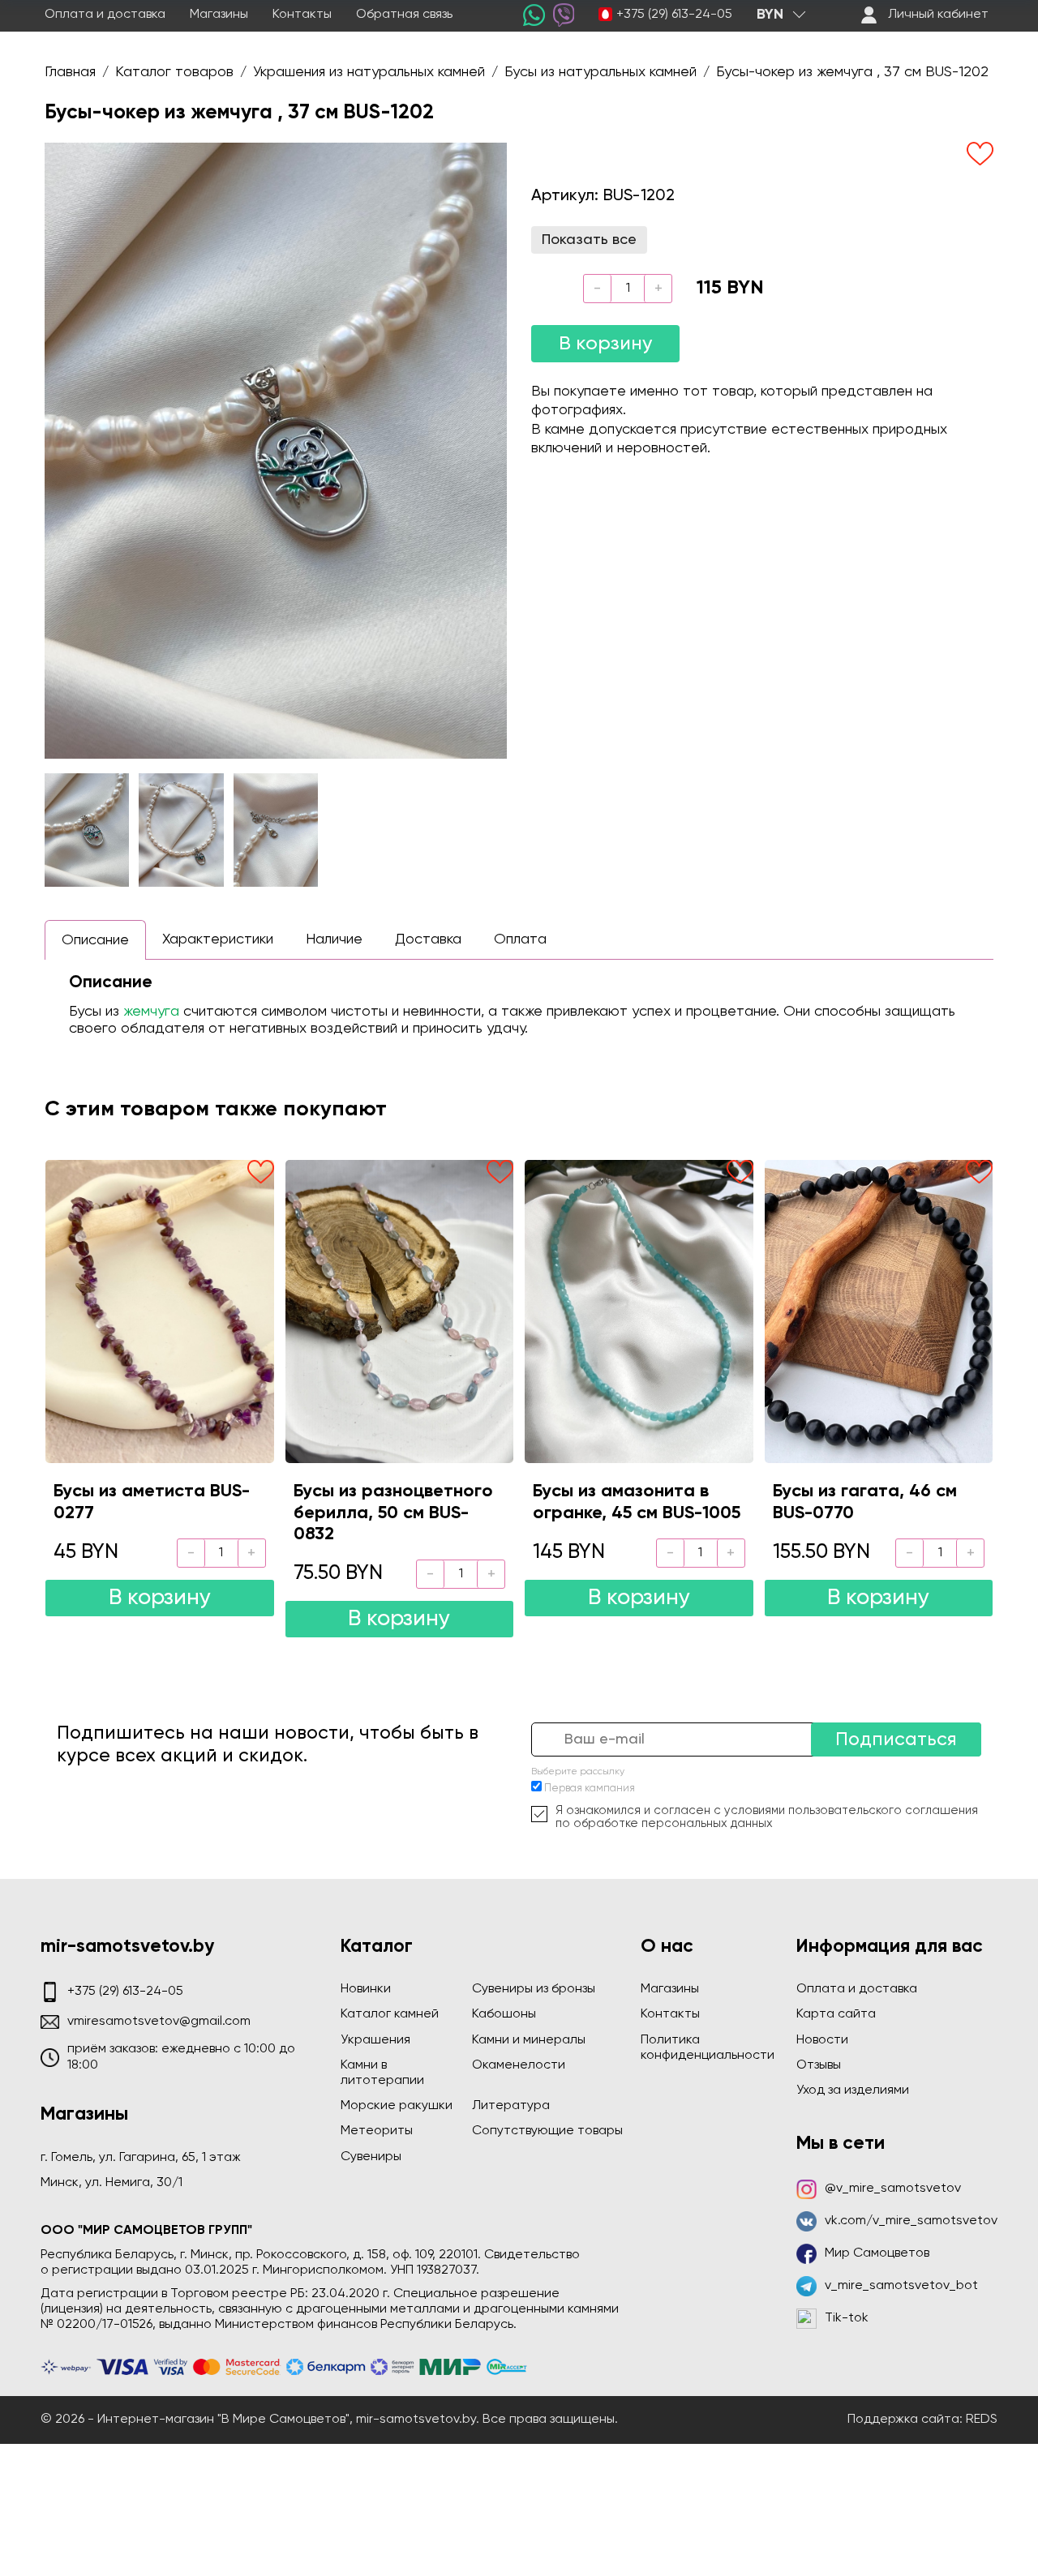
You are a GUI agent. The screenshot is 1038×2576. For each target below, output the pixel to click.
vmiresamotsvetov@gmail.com (159, 2022)
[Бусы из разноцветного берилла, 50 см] (400, 1312)
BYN (770, 15)
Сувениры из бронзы (534, 1989)
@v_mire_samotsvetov (893, 2189)
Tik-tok (847, 2318)
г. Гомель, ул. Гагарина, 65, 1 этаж (141, 2158)
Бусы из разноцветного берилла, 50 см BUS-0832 (393, 1513)
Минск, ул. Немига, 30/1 (112, 2183)
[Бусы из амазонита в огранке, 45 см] (639, 1312)
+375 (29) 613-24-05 (674, 15)
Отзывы (819, 2065)
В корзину (605, 344)
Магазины (219, 15)
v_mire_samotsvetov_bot (901, 2286)
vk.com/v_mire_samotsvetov (911, 2221)
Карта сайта (836, 2014)
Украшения (375, 2040)
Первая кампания (590, 1789)
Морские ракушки (397, 2106)
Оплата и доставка (105, 15)
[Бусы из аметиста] (160, 1312)
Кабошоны (504, 2014)
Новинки (366, 1989)
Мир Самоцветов (877, 2253)
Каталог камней (390, 2014)
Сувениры (371, 2157)
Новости (822, 2040)
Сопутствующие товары (547, 2131)
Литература (511, 2106)
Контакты (302, 15)
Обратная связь (404, 15)
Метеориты (377, 2131)
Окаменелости (519, 2065)
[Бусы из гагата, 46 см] (879, 1312)
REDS (982, 2420)
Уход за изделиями (853, 2090)
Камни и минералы (529, 2040)
